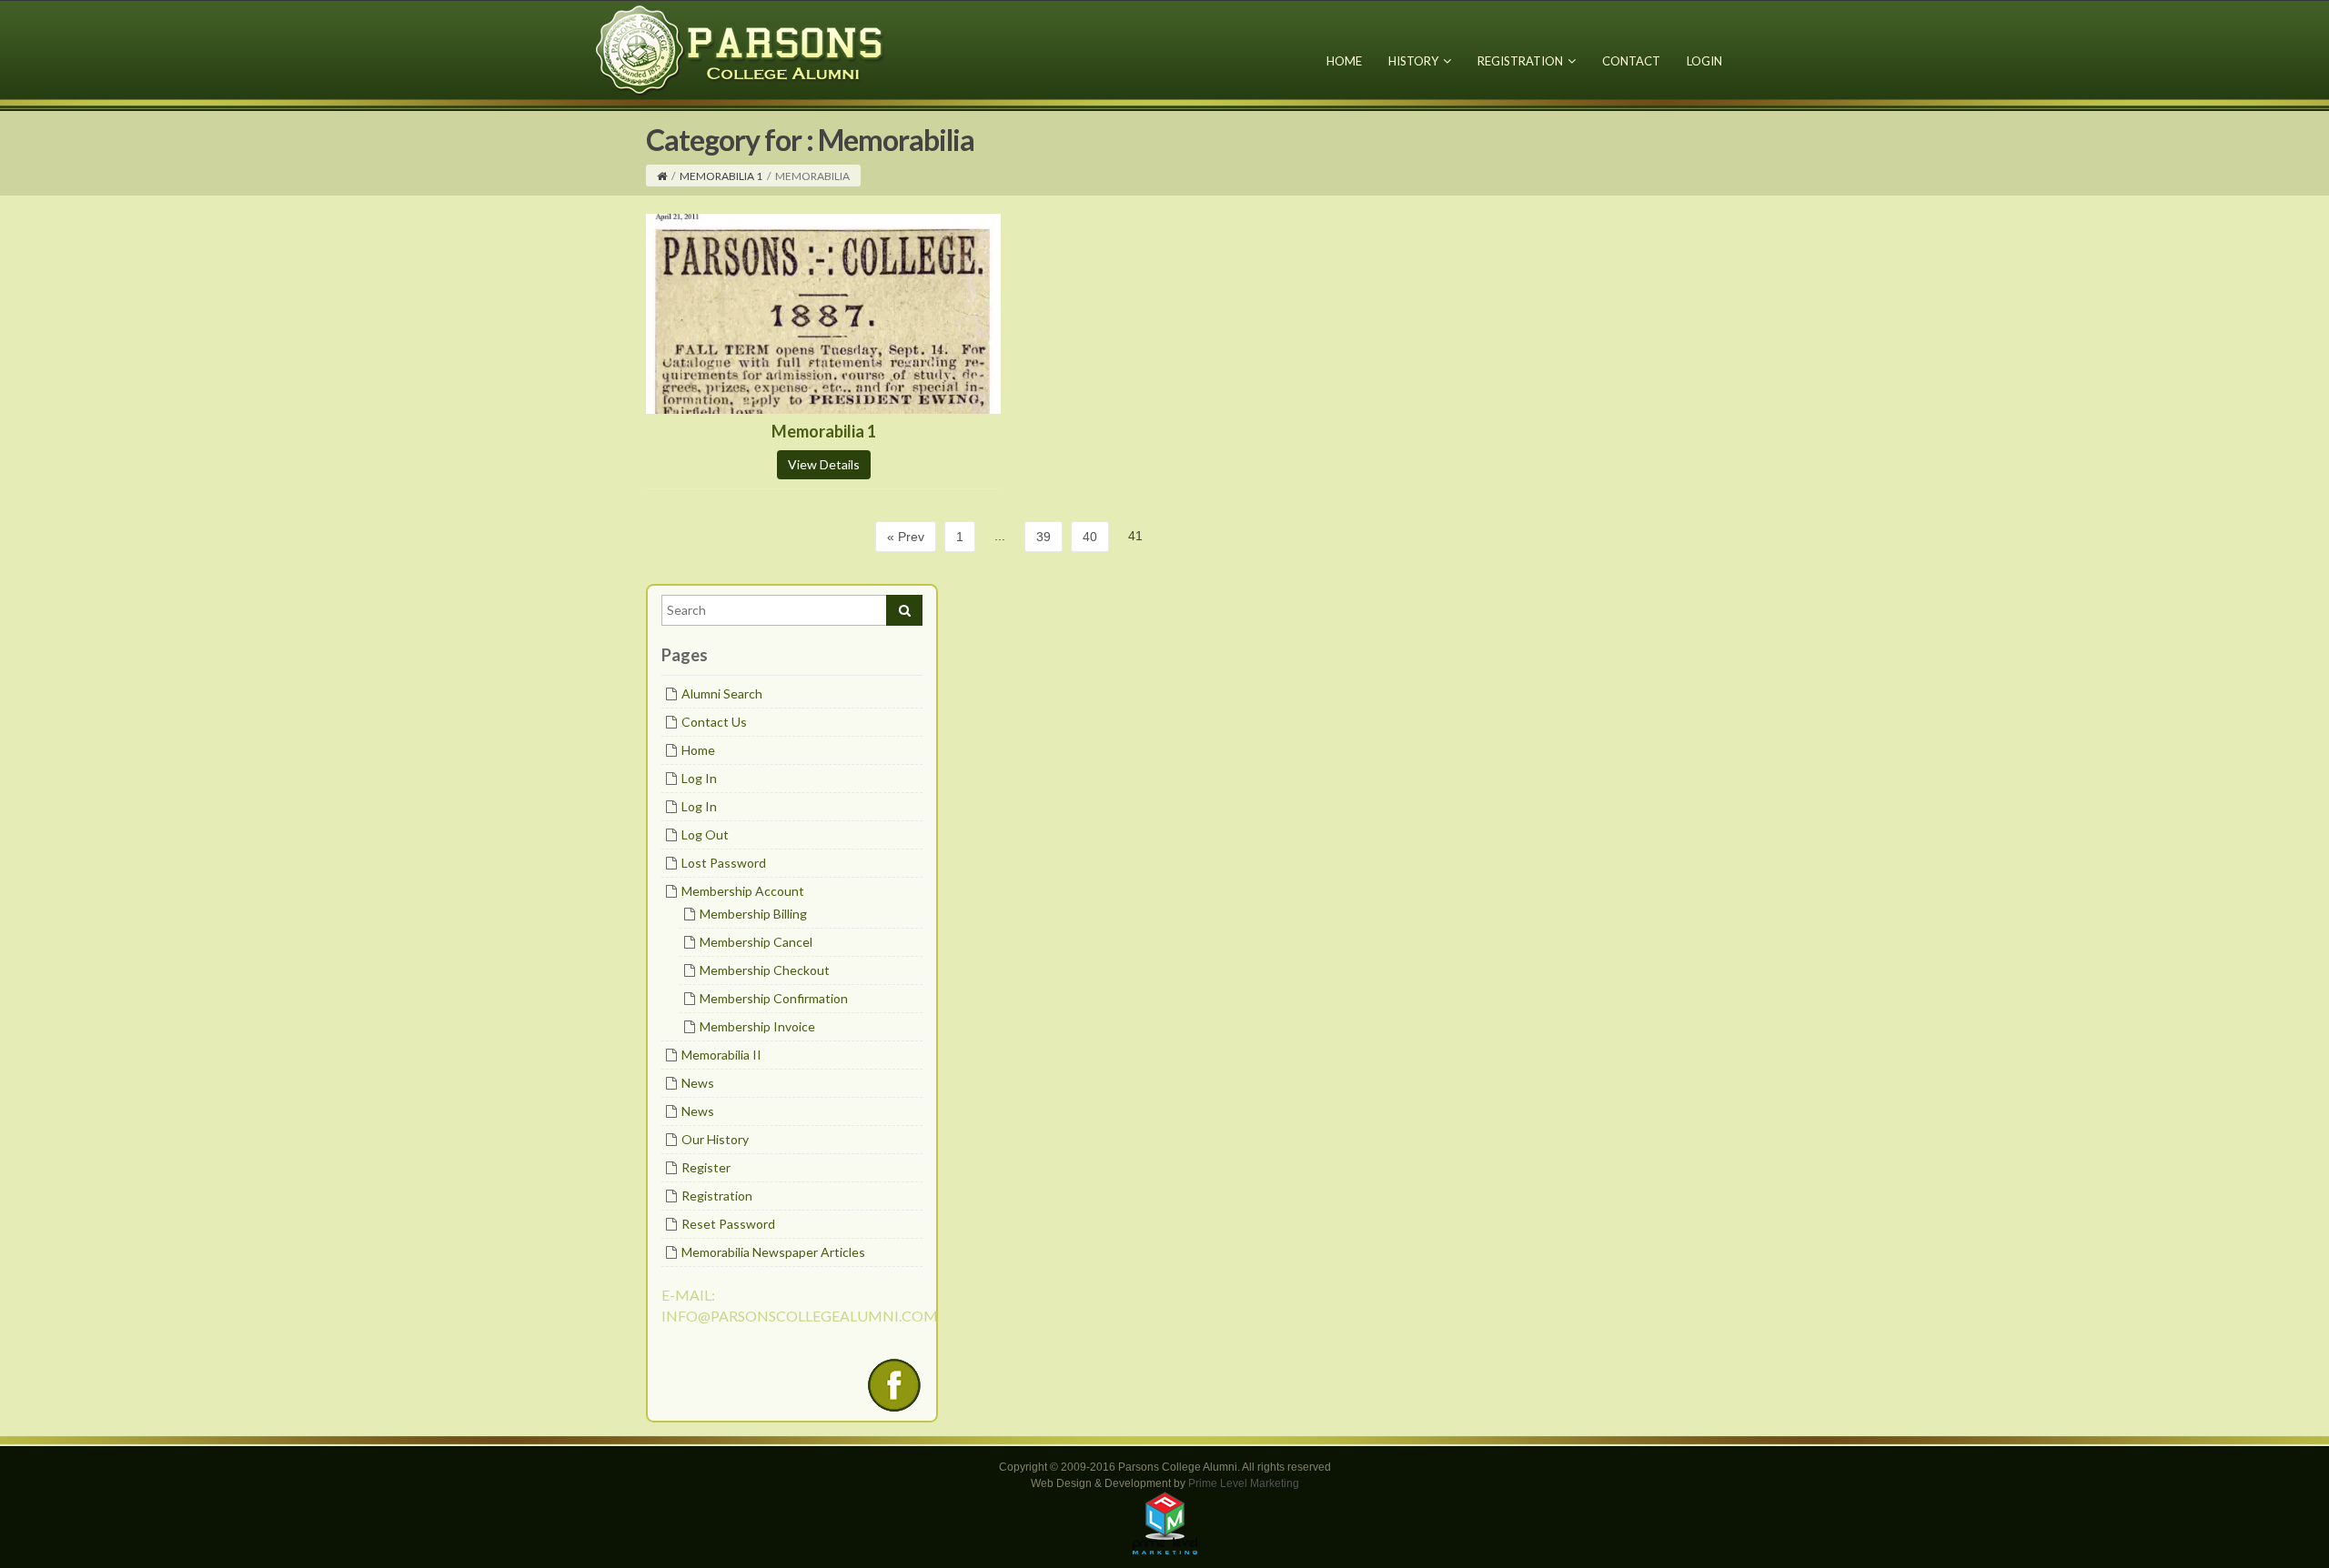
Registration (1520, 61)
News (698, 1083)
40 (1090, 537)
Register (706, 1167)
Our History (715, 1139)
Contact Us (714, 722)
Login (1704, 61)
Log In (699, 778)
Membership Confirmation (774, 998)
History (1413, 61)
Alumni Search (722, 694)
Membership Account (743, 891)
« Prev (906, 537)
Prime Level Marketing (1244, 1483)
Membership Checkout (765, 970)
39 (1044, 537)
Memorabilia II (721, 1055)
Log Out (705, 834)
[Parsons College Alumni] (741, 50)
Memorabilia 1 (721, 176)
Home (1344, 61)
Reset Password (728, 1224)
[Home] (662, 176)
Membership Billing (753, 914)
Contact (1631, 61)
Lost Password (724, 863)
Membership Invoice (757, 1026)
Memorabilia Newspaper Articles (773, 1252)
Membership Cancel (756, 942)
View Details (824, 464)
